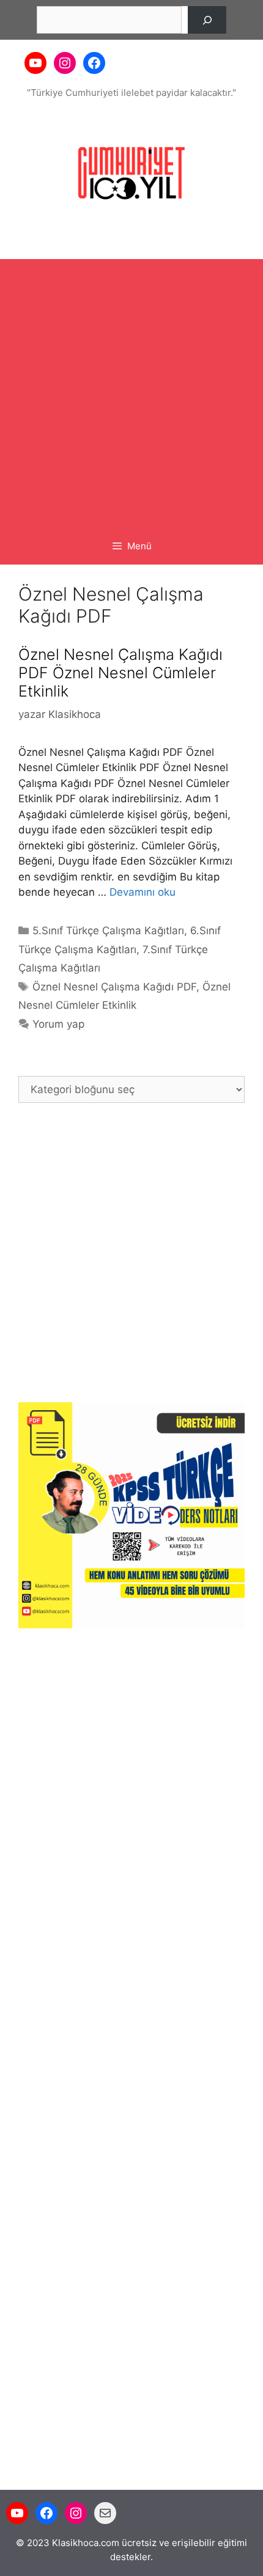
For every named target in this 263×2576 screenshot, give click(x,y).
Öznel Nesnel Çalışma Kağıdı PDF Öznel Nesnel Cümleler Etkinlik (120, 673)
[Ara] (207, 20)
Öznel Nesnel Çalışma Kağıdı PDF (114, 987)
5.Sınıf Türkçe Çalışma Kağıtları (108, 931)
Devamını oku (143, 892)
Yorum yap (58, 1024)
